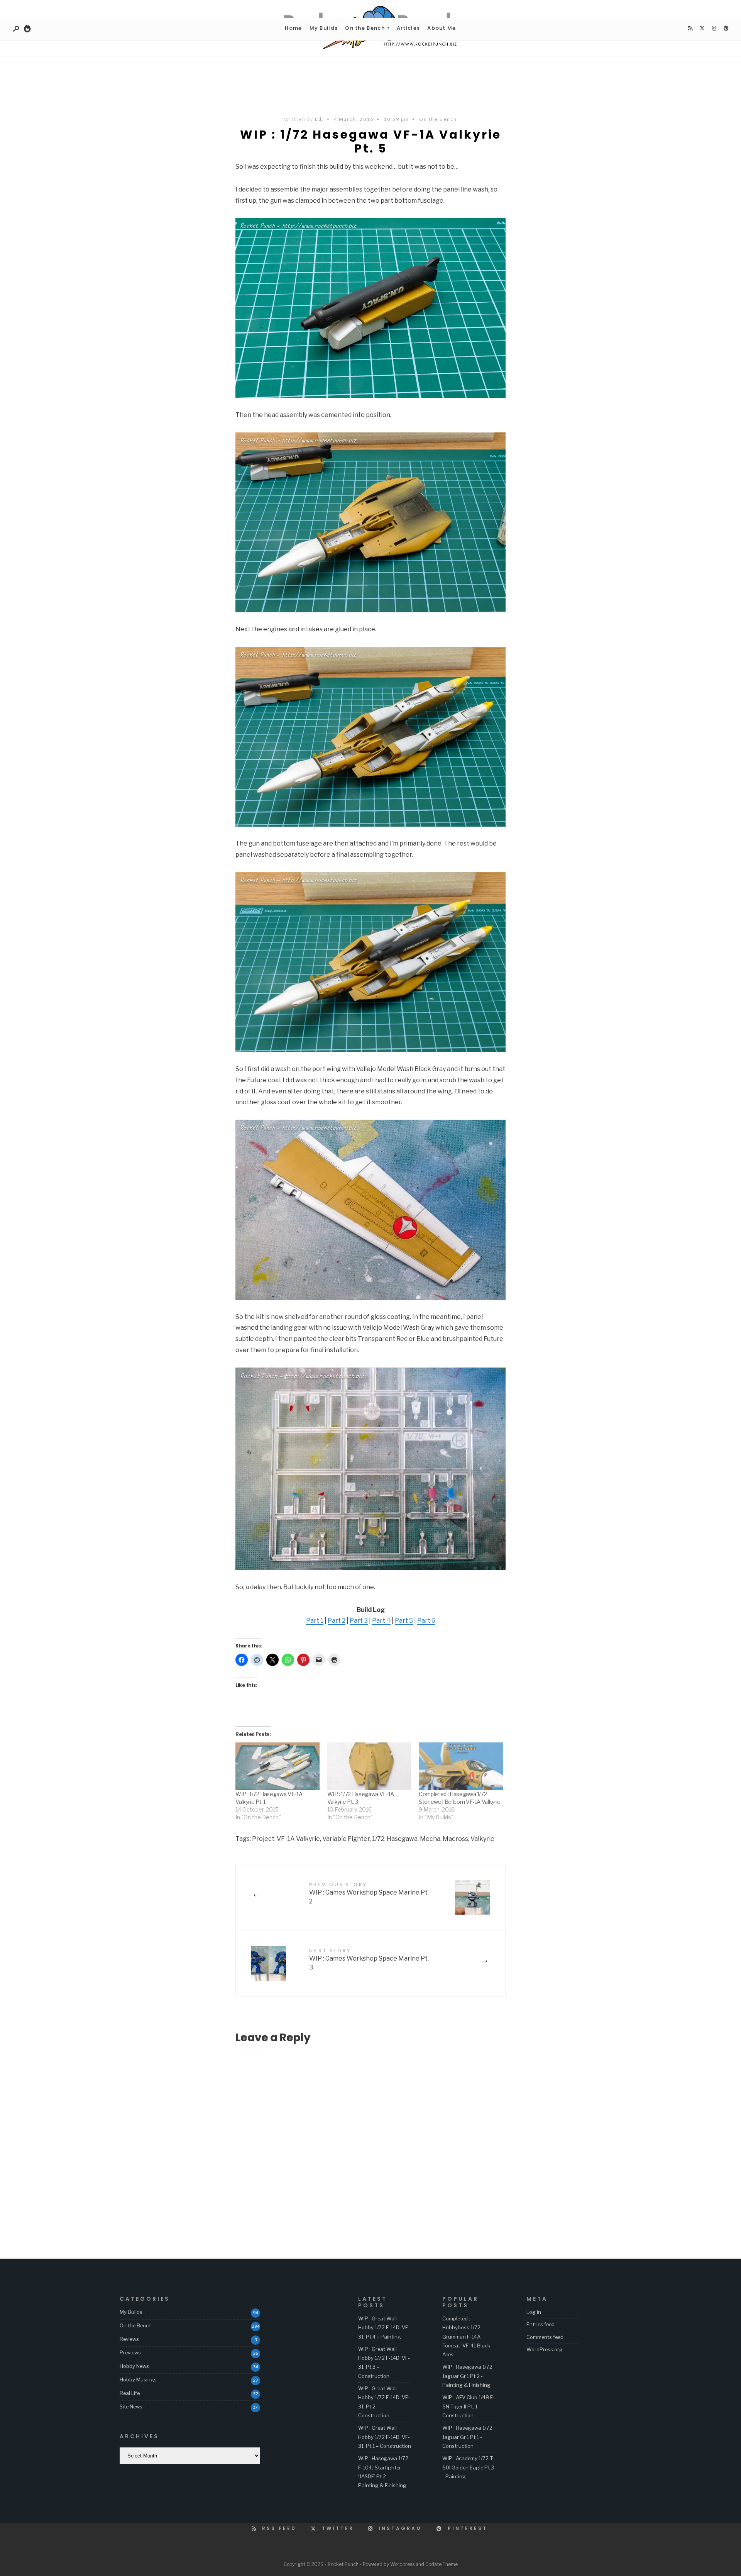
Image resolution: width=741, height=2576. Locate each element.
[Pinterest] (726, 29)
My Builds (324, 28)
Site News (131, 2407)
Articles (408, 28)
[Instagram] (714, 29)
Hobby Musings (138, 2379)
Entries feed (541, 2324)
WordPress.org (545, 2349)
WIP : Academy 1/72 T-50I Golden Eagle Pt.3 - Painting (468, 2467)
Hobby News (134, 2366)
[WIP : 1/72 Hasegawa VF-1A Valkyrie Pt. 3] (369, 1766)
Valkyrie (482, 1839)
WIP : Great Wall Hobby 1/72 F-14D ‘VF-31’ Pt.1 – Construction (385, 2437)
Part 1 (315, 1621)
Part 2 (337, 1621)
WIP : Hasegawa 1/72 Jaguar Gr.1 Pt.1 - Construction (467, 2437)
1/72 (378, 1839)
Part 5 (404, 1621)
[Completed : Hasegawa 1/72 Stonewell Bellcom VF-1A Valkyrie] (461, 1766)
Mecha (430, 1839)
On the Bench (365, 28)
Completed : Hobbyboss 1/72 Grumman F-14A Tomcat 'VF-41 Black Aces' (466, 2336)
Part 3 (359, 1621)
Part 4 (381, 1621)
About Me (442, 28)
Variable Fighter (346, 1839)
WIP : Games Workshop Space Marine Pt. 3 (369, 1959)
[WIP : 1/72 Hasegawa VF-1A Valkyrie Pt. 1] (277, 1766)
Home (293, 28)
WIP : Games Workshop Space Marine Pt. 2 (369, 1893)
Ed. (319, 119)
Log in (534, 2312)
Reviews (129, 2339)
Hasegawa (402, 1839)
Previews (130, 2352)
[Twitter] (702, 29)
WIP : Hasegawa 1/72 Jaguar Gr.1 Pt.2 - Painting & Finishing (467, 2376)
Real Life (130, 2393)
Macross (455, 1839)
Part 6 (426, 1621)
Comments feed (545, 2337)
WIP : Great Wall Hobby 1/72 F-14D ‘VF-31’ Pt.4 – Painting (384, 2328)
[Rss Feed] (690, 29)
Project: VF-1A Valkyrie (286, 1839)
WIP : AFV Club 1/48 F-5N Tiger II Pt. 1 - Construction (469, 2406)
